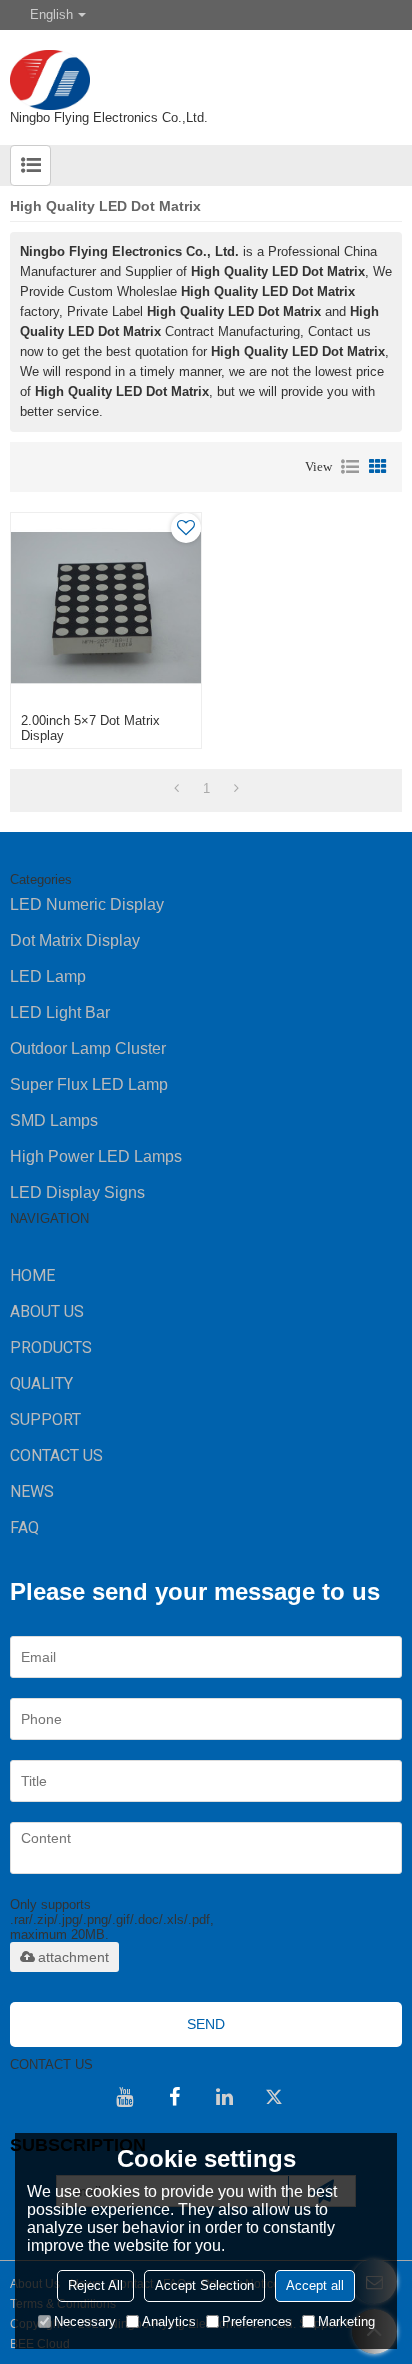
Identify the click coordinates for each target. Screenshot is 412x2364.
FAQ (24, 1527)
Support (45, 1419)
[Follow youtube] (124, 2097)
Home (32, 1275)
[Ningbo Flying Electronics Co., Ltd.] (206, 70)
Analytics (169, 2321)
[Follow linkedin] (224, 2097)
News (32, 1491)
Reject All (95, 2285)
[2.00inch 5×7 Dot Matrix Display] (106, 608)
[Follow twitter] (274, 2097)
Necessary (85, 2321)
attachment (73, 1957)
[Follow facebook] (174, 2097)
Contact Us (56, 1455)
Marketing (346, 2321)
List (350, 467)
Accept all (315, 2285)
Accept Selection (204, 2285)
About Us (47, 1311)
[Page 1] (176, 789)
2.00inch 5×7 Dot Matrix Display (90, 728)
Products (51, 1347)
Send (206, 2024)
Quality (41, 1383)
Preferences (257, 2321)
